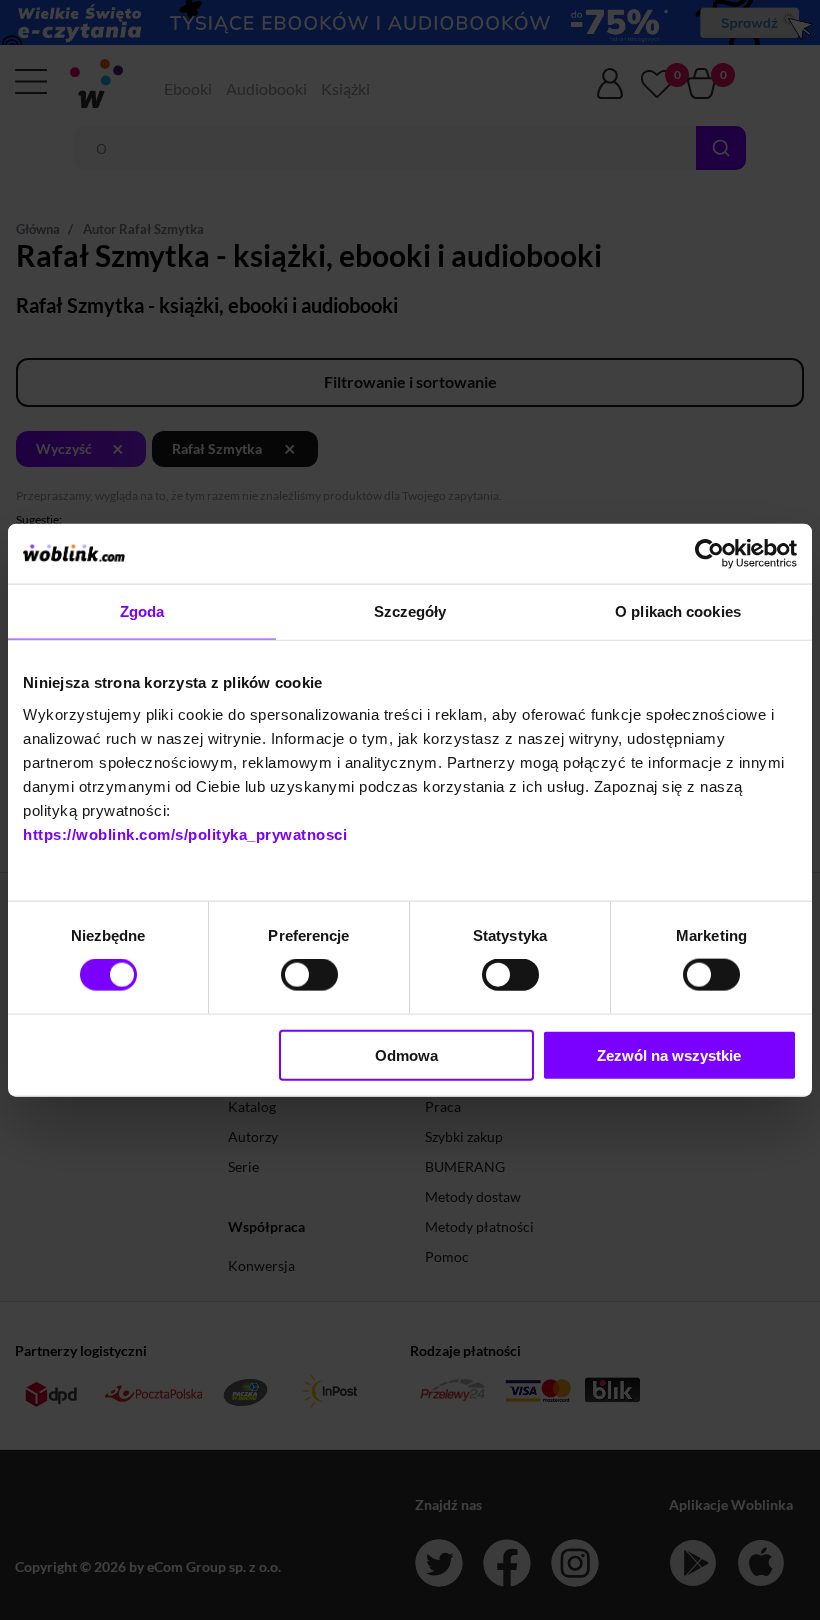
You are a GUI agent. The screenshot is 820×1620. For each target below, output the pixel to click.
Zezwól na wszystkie (669, 1054)
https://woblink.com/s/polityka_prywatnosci (185, 833)
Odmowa (406, 1054)
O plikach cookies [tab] (678, 611)
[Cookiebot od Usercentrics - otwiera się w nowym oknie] (709, 554)
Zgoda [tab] (142, 611)
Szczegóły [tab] (410, 611)
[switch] (309, 975)
